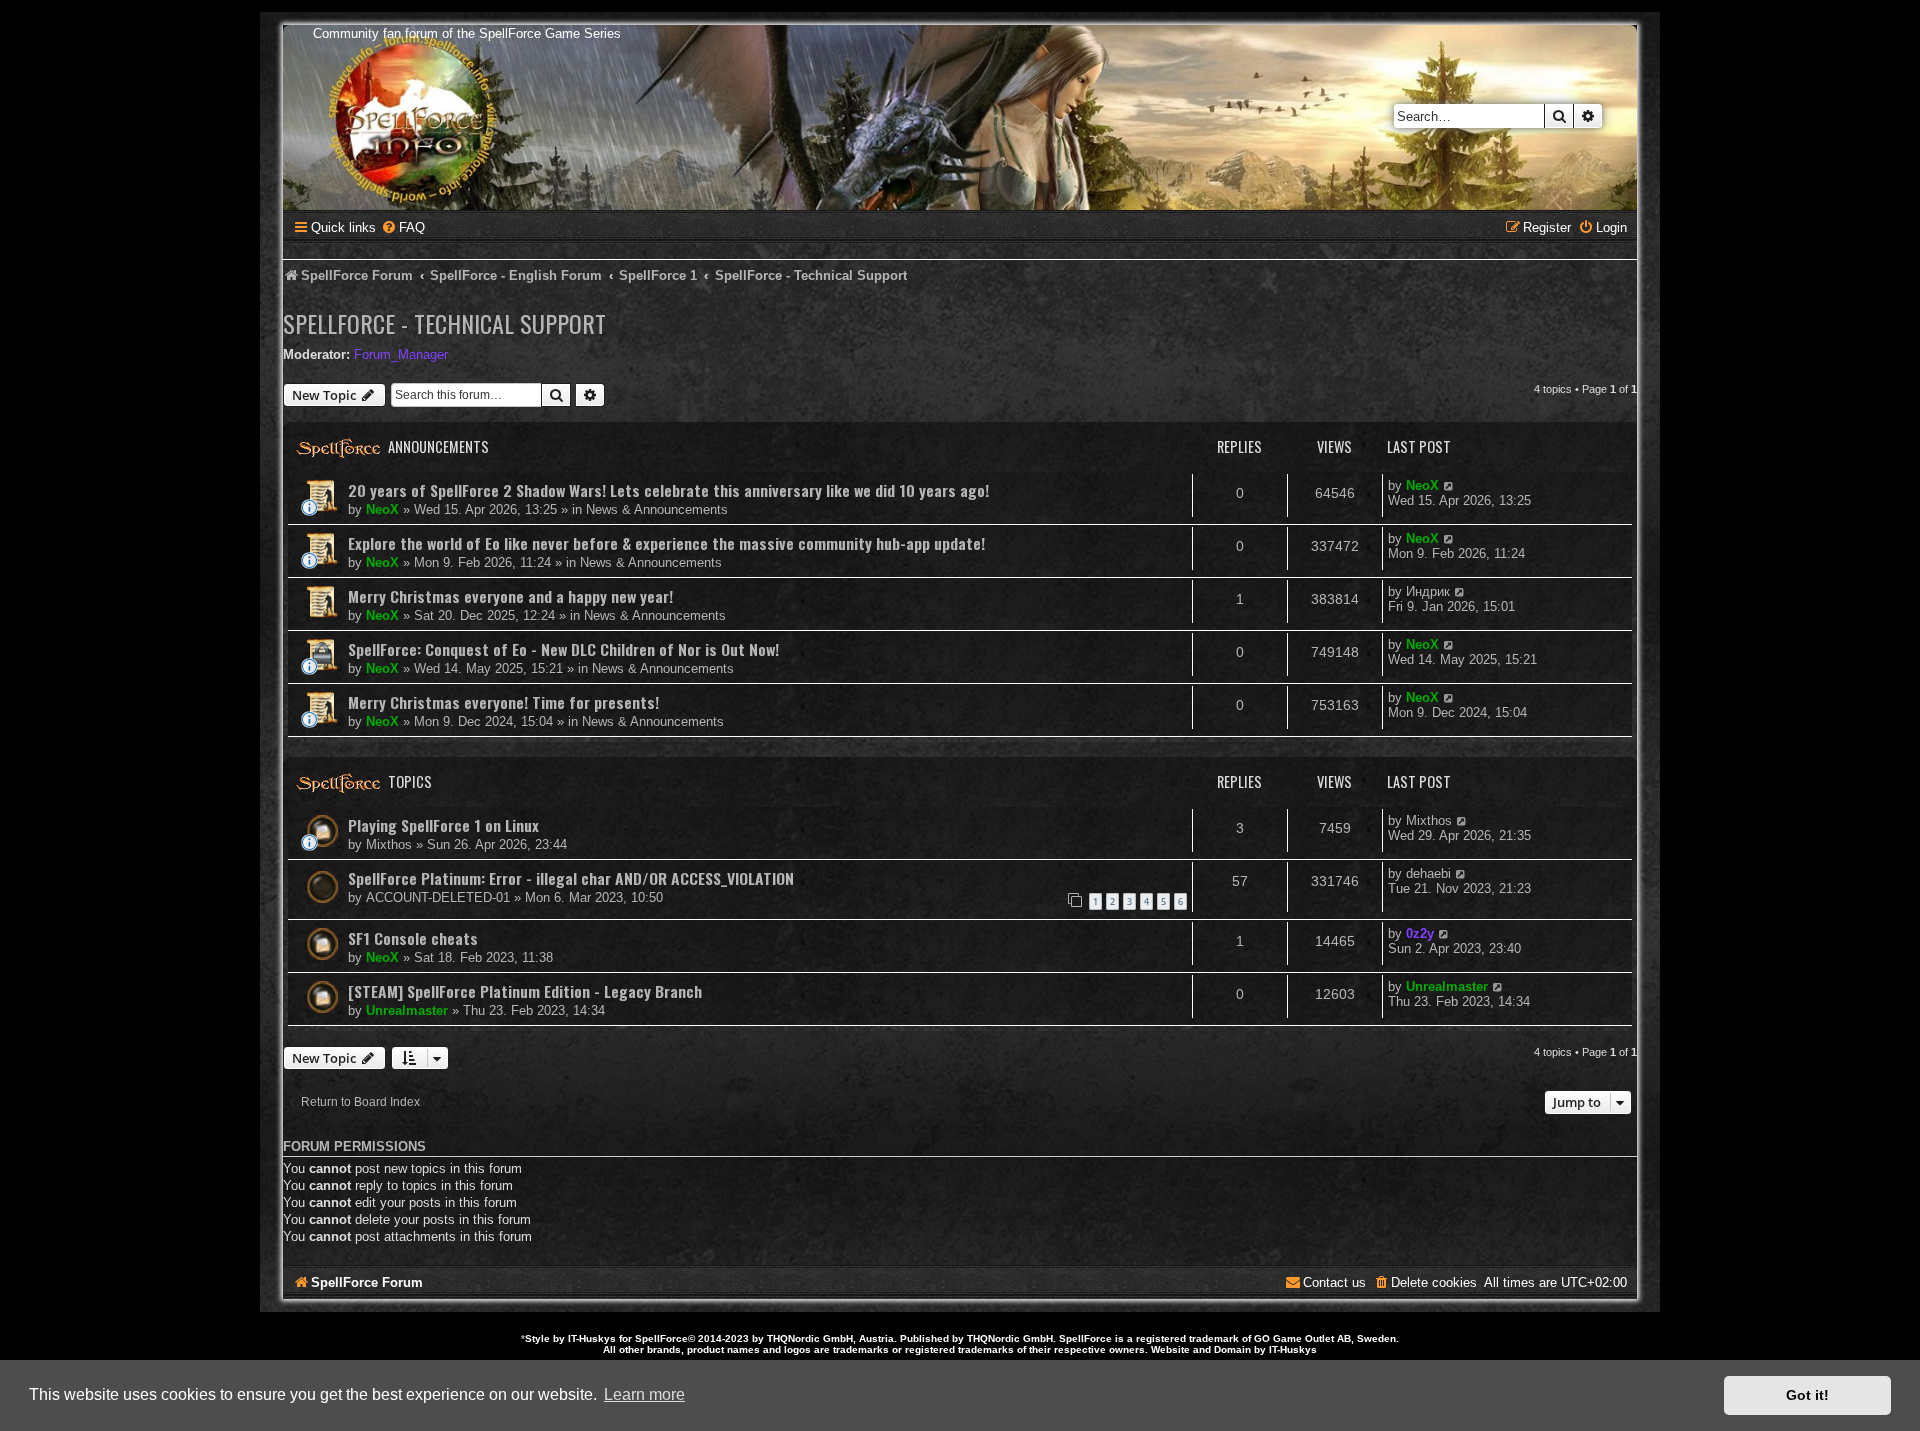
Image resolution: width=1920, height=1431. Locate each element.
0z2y (1420, 933)
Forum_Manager (401, 354)
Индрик (1428, 591)
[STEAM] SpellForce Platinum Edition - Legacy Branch (525, 991)
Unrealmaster (407, 1010)
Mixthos (389, 844)
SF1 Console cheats (413, 938)
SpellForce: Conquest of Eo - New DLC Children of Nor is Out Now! (563, 649)
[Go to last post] (1449, 485)
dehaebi (1428, 873)
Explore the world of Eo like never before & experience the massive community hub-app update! (666, 543)
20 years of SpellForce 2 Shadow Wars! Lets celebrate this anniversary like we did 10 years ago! (668, 490)
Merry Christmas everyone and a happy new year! (510, 596)
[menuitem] (403, 227)
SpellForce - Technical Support (444, 323)
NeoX (382, 509)
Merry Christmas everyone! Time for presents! (503, 702)
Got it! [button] (1807, 1395)
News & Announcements (657, 509)
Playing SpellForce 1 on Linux (443, 825)
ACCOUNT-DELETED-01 (438, 897)
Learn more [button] (644, 1394)
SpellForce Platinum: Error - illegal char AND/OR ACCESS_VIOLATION (571, 878)
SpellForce (661, 1338)
